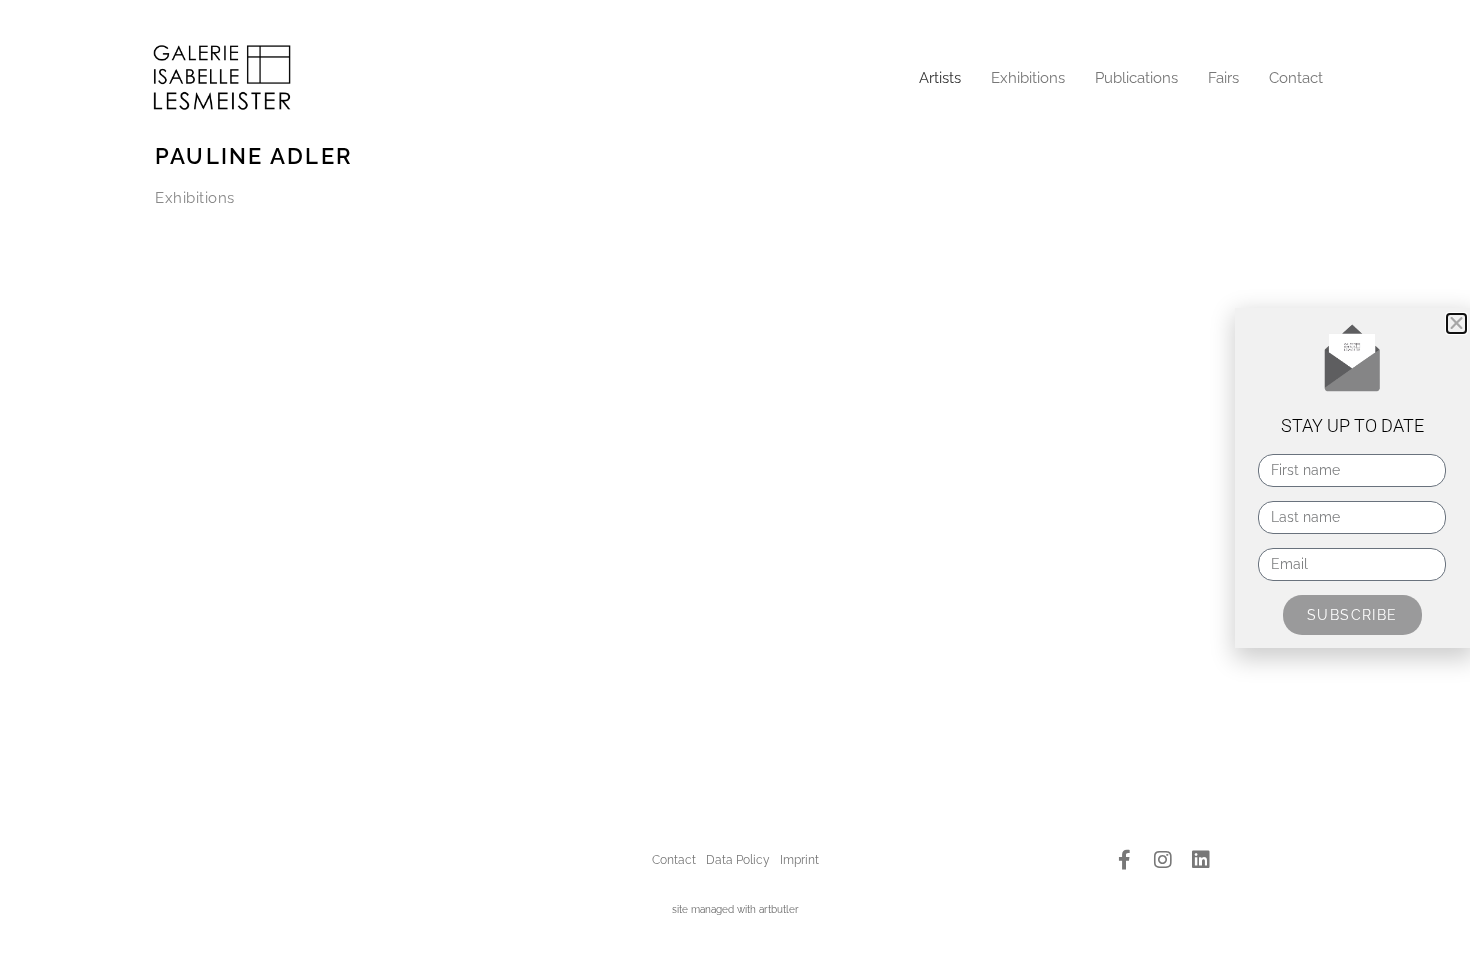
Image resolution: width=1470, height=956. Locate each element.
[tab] (195, 198)
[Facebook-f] (1125, 860)
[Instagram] (1163, 860)
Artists (940, 78)
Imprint (799, 860)
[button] (1456, 323)
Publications (1136, 78)
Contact (1296, 78)
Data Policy (738, 860)
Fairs (1223, 78)
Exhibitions (1028, 78)
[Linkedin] (1201, 860)
